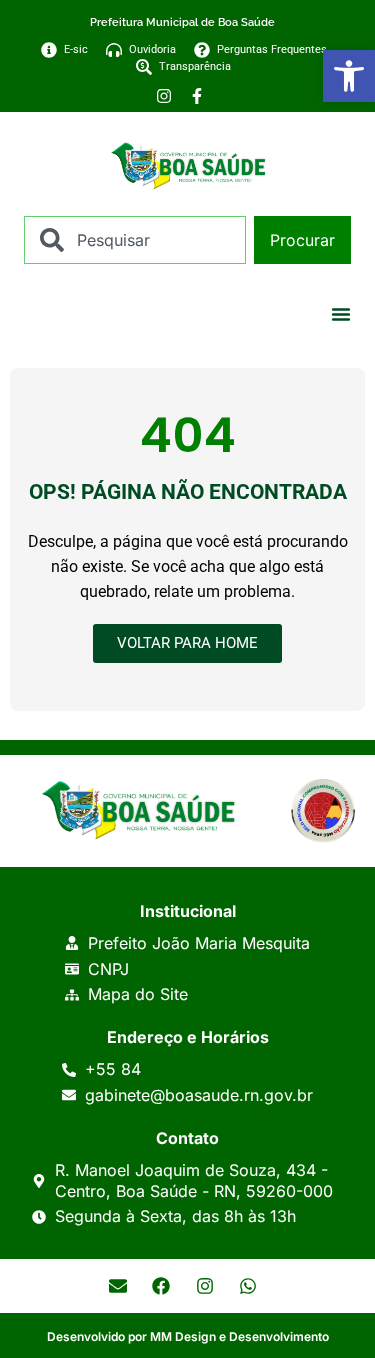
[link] (349, 76)
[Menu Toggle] (341, 314)
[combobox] (135, 240)
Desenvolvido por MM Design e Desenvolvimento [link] (188, 1336)
